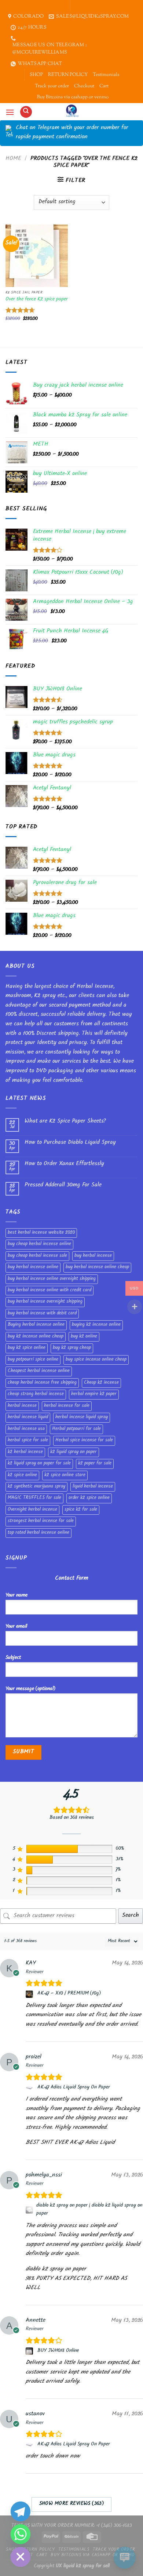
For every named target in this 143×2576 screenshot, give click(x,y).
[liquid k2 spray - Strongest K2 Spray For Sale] (72, 112)
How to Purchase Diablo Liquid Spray (70, 1143)
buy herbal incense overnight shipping (45, 1302)
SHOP (36, 75)
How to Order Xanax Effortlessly (64, 1164)
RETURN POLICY (68, 75)
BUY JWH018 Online (58, 2351)
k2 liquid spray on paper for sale (39, 1464)
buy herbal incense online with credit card (49, 1291)
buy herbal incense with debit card (42, 1314)
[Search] (26, 112)
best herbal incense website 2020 (41, 1233)
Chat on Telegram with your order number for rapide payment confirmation (72, 133)
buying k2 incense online (96, 1325)
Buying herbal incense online (36, 1325)
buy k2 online (84, 1337)
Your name (16, 1596)
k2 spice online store (65, 1475)
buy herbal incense (93, 1256)
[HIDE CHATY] (21, 2557)
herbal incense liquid (28, 1417)
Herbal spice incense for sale (84, 1441)
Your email (16, 1627)
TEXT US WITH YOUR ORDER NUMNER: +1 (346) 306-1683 (72, 2526)
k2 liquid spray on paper (74, 1452)
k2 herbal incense (25, 1452)
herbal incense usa (26, 1429)
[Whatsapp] (21, 2534)
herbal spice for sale (28, 1441)
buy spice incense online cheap (96, 1360)
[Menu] (10, 112)
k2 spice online (22, 1475)
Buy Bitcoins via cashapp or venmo (73, 97)
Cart (104, 86)
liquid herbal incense (93, 1487)
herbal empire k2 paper (94, 1394)
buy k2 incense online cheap (36, 1337)
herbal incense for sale (67, 1406)
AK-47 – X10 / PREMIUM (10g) (69, 1994)
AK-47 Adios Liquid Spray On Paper (74, 2088)
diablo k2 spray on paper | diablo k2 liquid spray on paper (89, 2210)
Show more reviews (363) (72, 2504)
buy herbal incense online (33, 1267)
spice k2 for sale (81, 1510)
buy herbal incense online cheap (97, 1267)
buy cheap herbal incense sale (37, 1256)
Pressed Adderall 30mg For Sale (63, 1185)
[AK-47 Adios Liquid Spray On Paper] (30, 2088)
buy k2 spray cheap (72, 1348)
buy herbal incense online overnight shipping (52, 1279)
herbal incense (22, 1406)
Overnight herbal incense (32, 1510)
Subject (13, 1658)
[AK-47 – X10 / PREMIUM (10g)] (30, 1994)
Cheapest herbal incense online (39, 1371)
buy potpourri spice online (33, 1360)
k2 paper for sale (95, 1464)
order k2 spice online (89, 1498)
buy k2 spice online (27, 1348)
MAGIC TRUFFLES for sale (34, 1498)
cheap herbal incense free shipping (42, 1383)
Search (131, 1916)
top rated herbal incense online (38, 1533)
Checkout (84, 86)
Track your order (52, 86)
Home (13, 159)
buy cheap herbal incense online (39, 1244)
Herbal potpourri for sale (76, 1429)
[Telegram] (21, 2511)
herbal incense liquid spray (82, 1417)
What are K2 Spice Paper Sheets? (65, 1122)
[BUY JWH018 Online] (30, 2351)
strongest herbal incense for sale (41, 1521)
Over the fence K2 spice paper (37, 300)
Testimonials (106, 75)
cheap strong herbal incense (36, 1394)
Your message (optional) (30, 1689)
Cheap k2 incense (101, 1383)
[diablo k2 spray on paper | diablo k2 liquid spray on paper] (30, 2210)
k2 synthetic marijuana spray (36, 1487)
